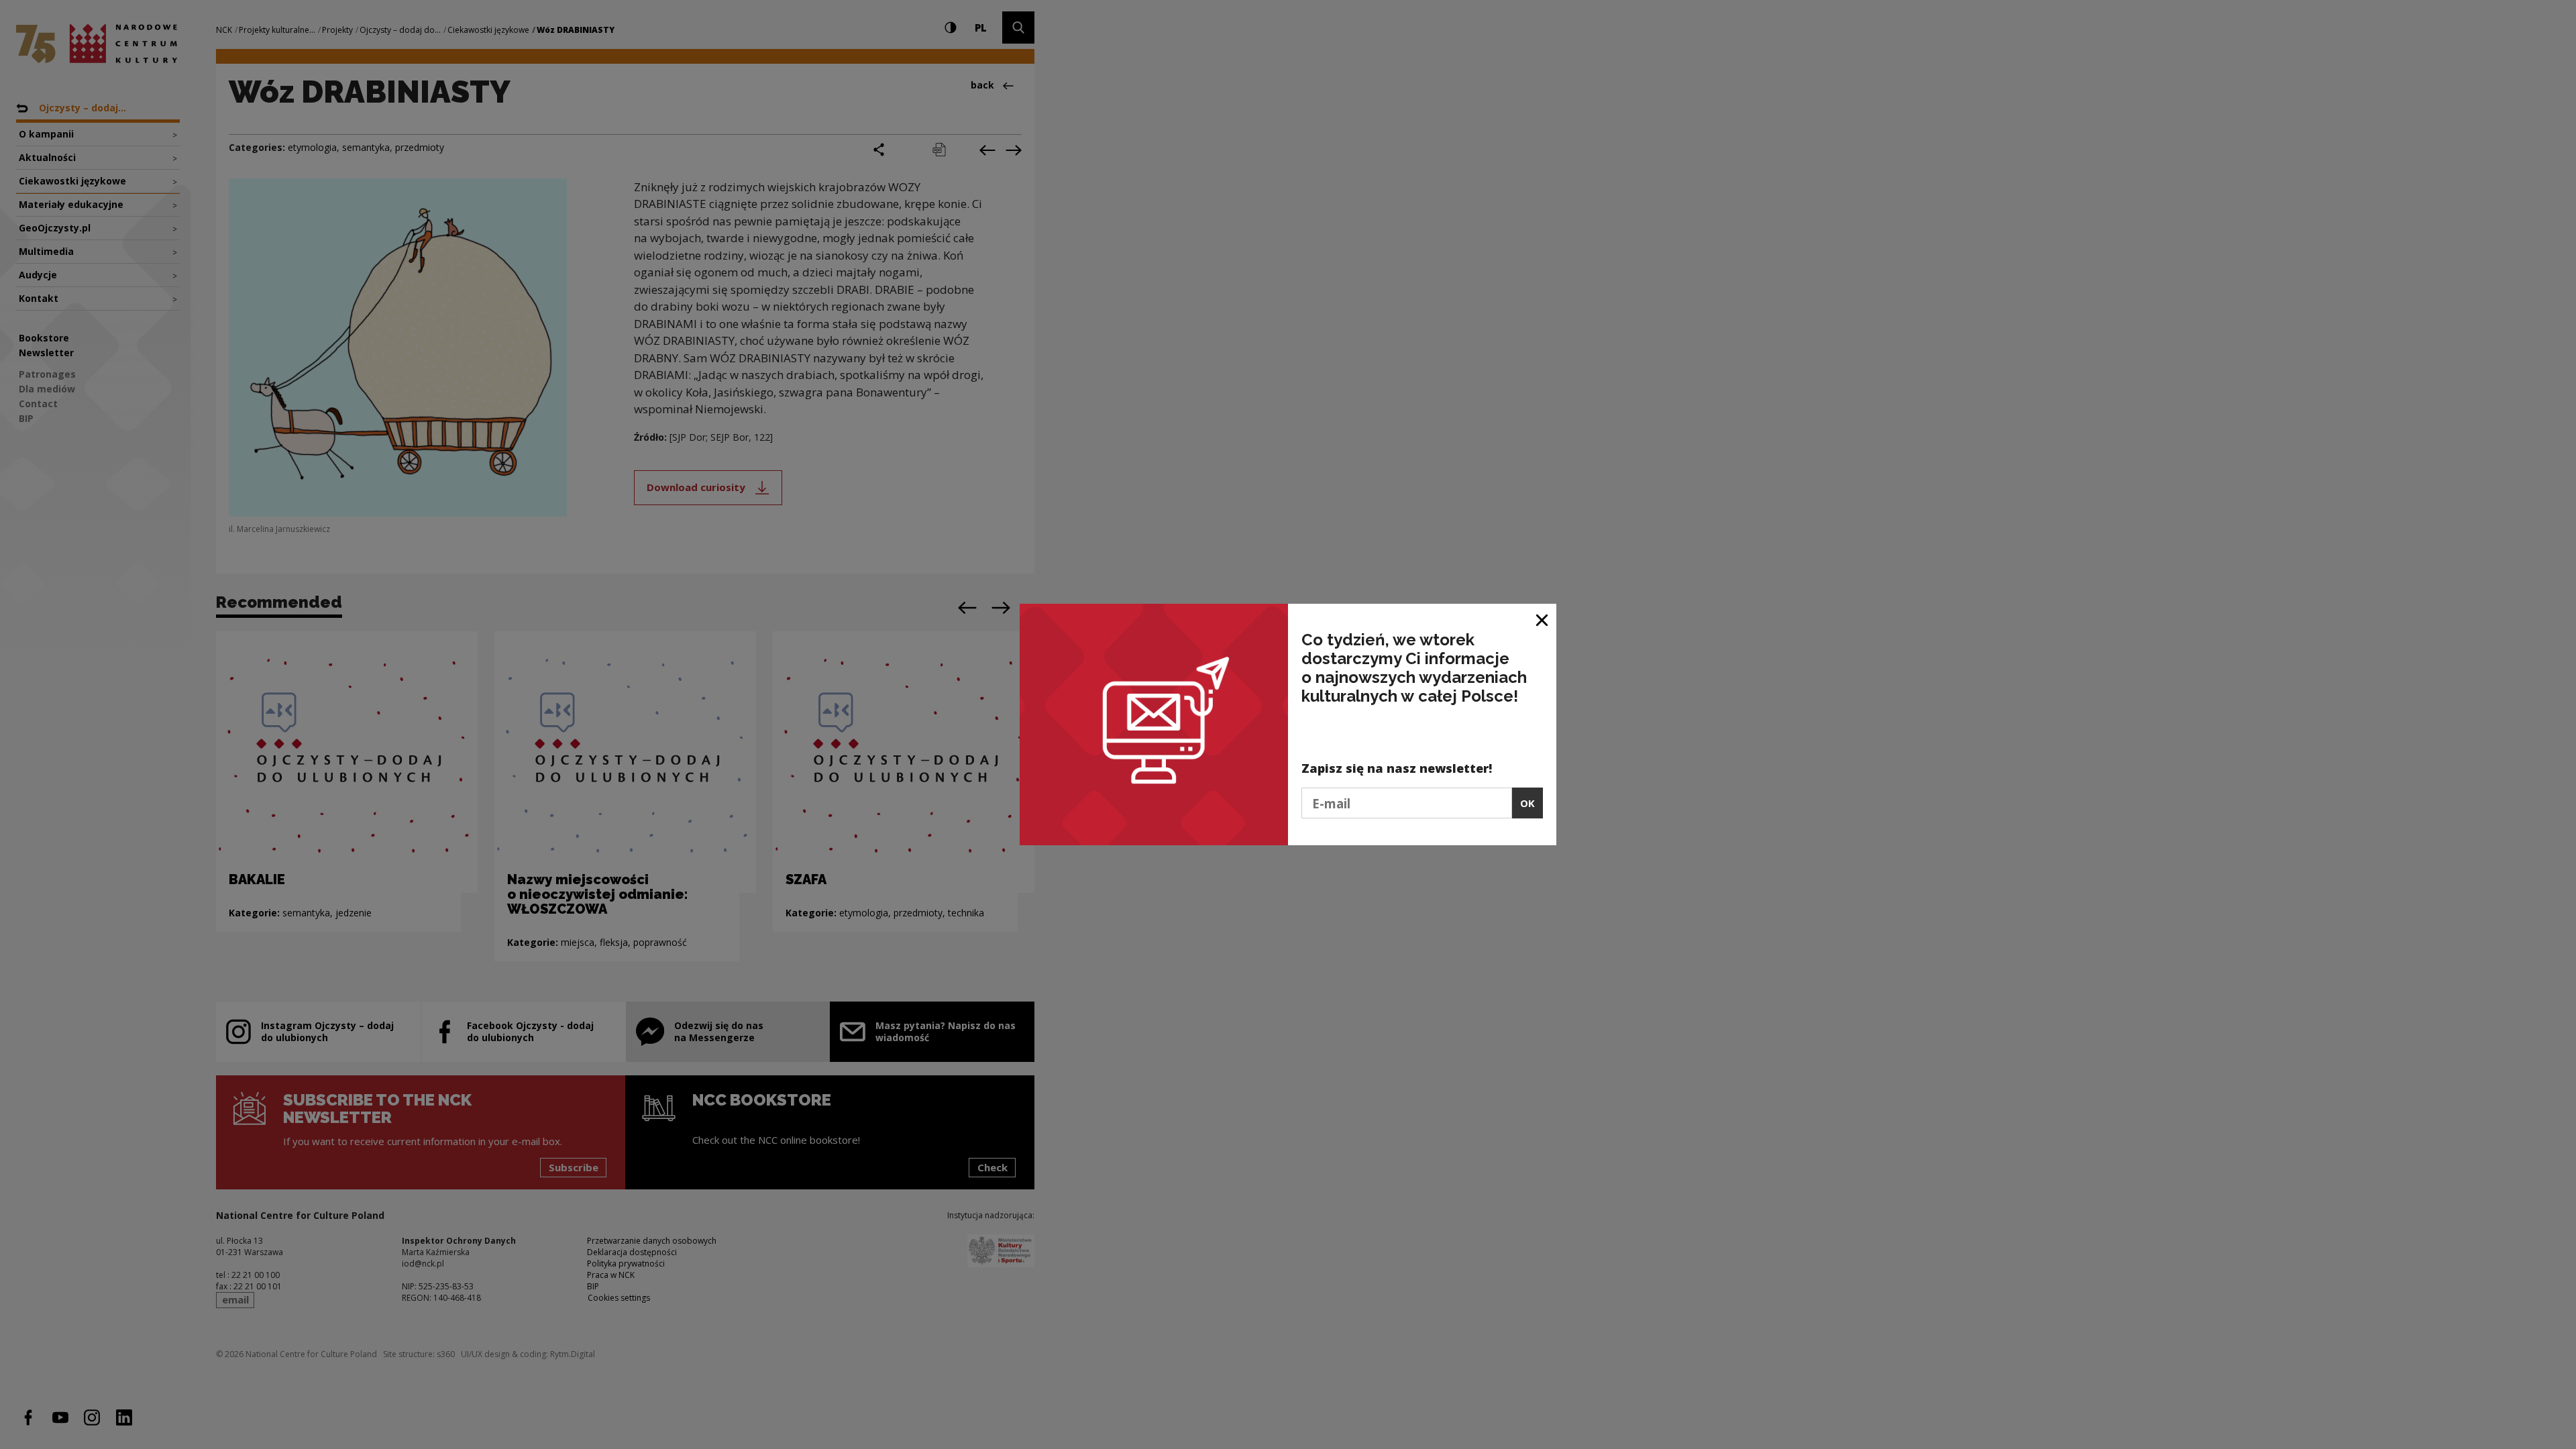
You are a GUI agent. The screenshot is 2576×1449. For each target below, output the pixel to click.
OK (1527, 803)
